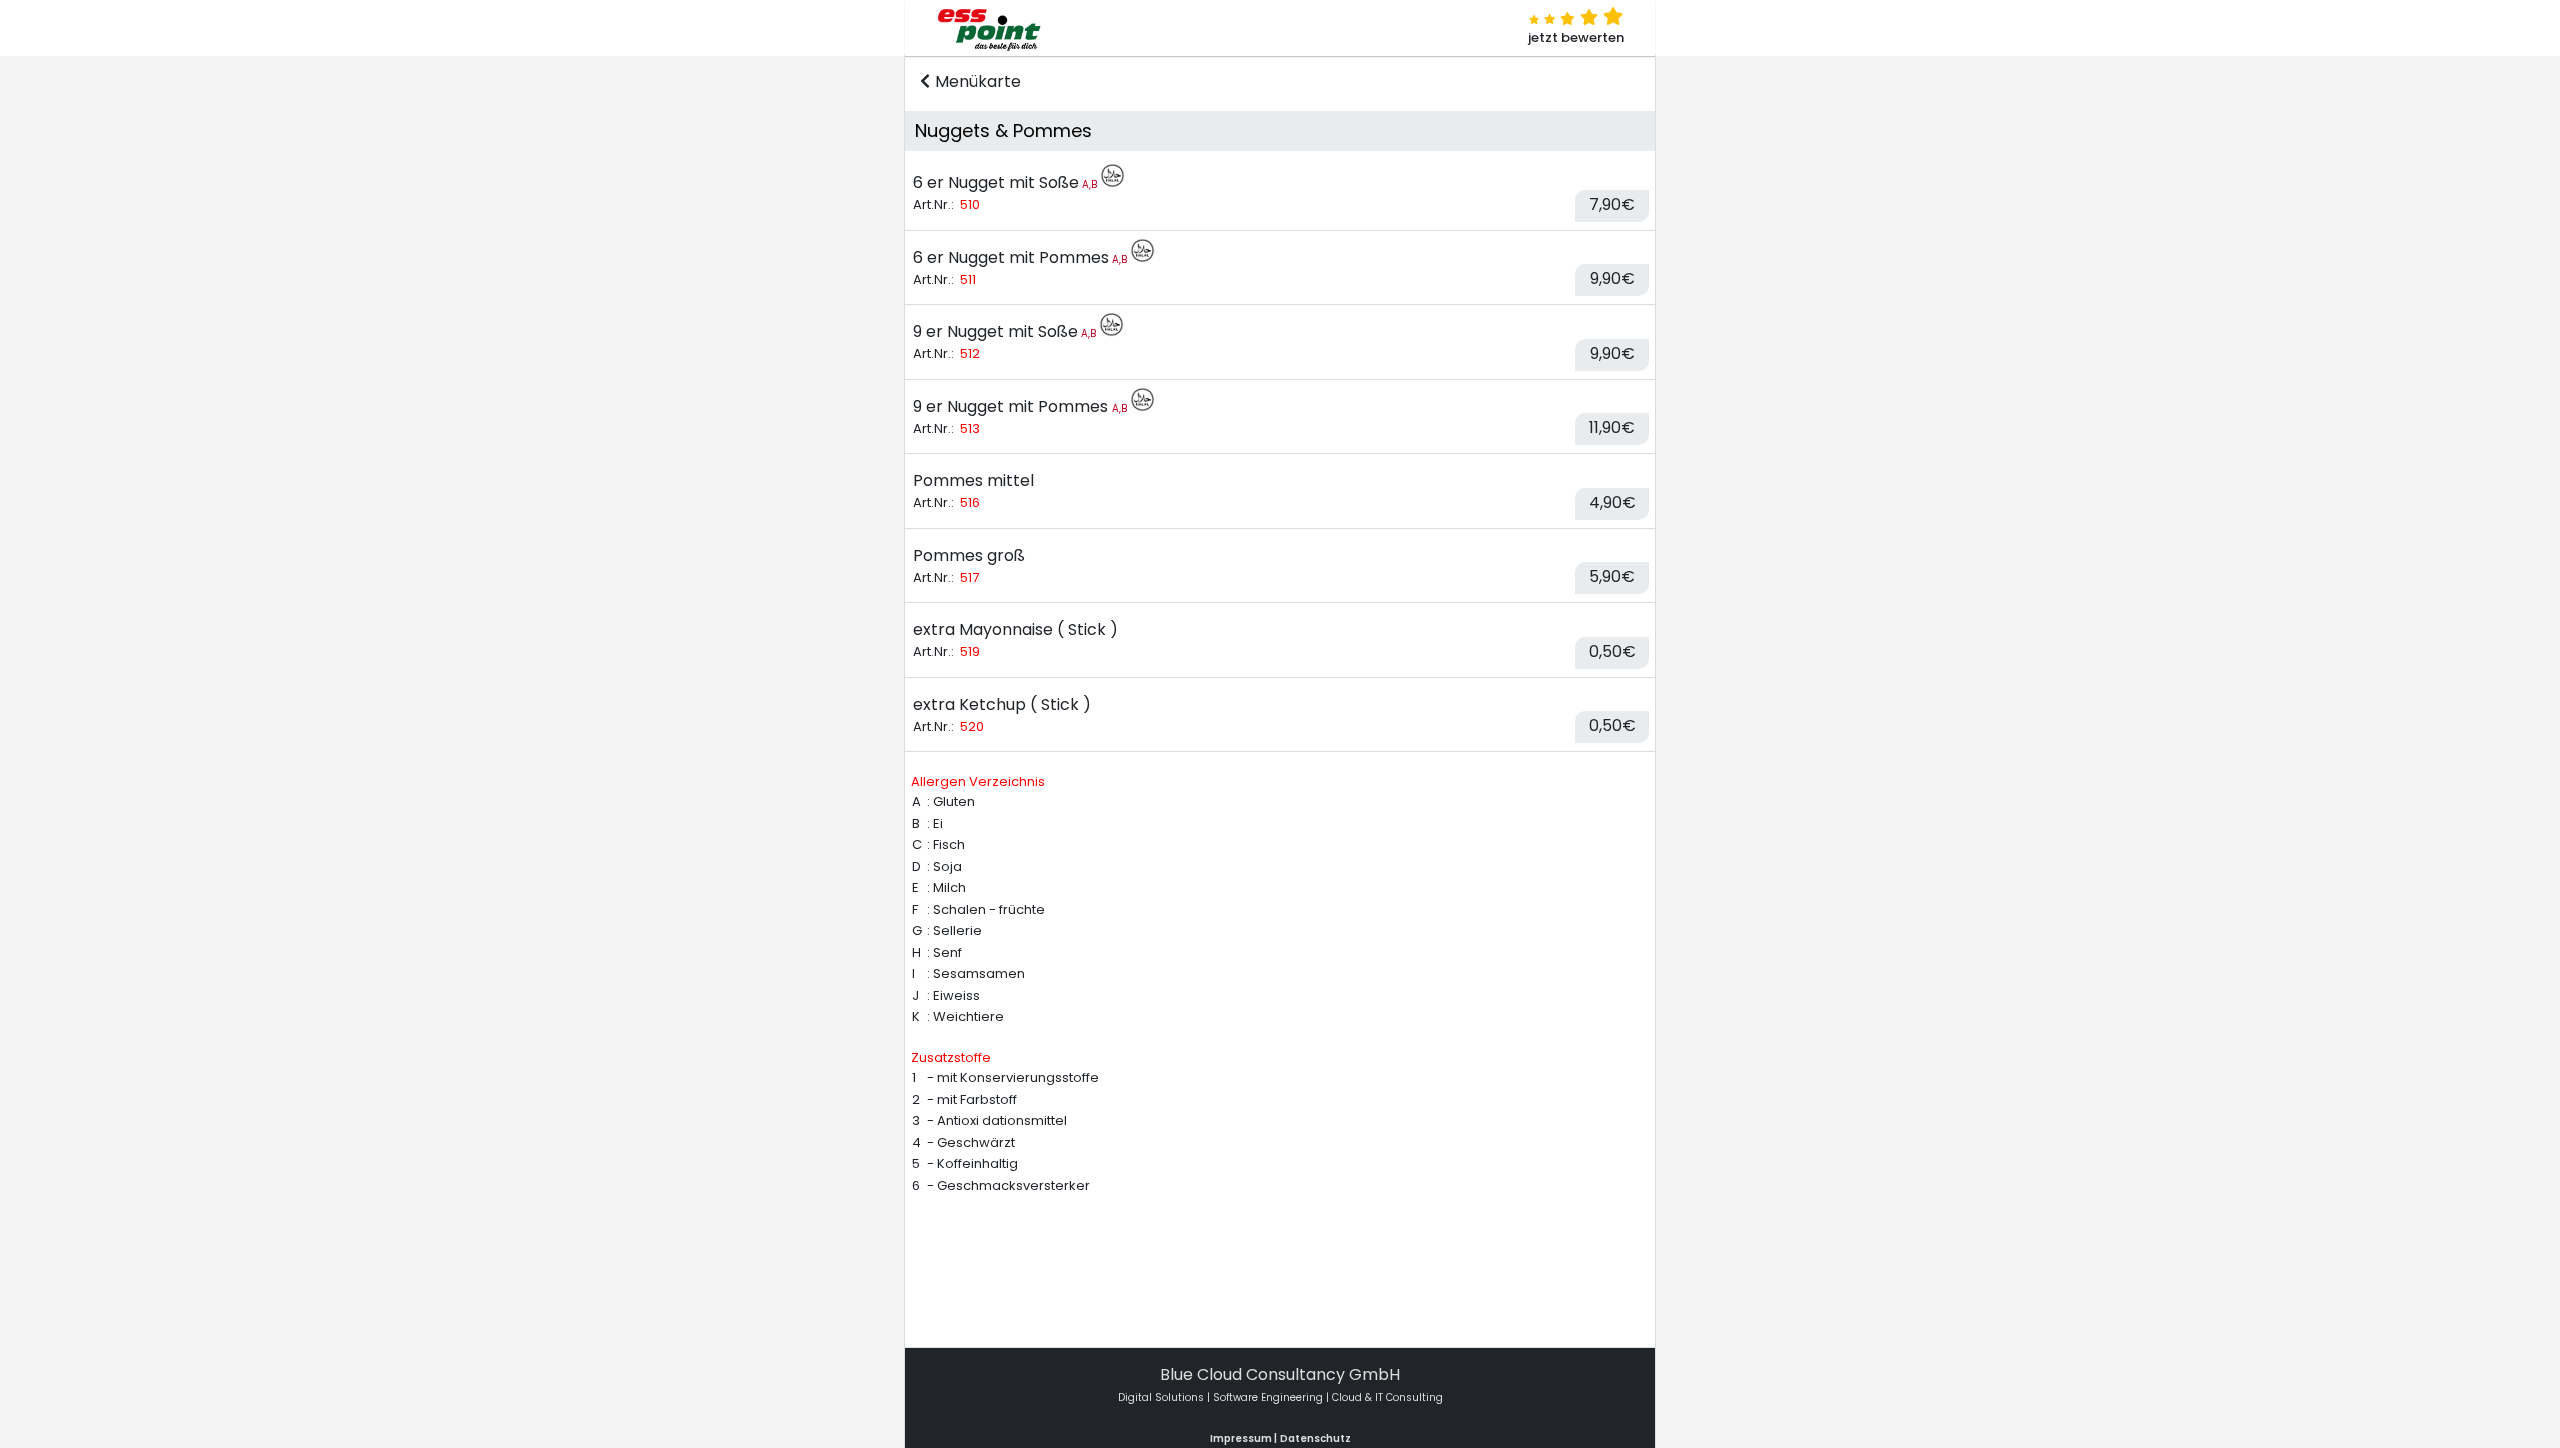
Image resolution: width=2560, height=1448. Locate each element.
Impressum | (1243, 1438)
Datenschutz (1315, 1438)
